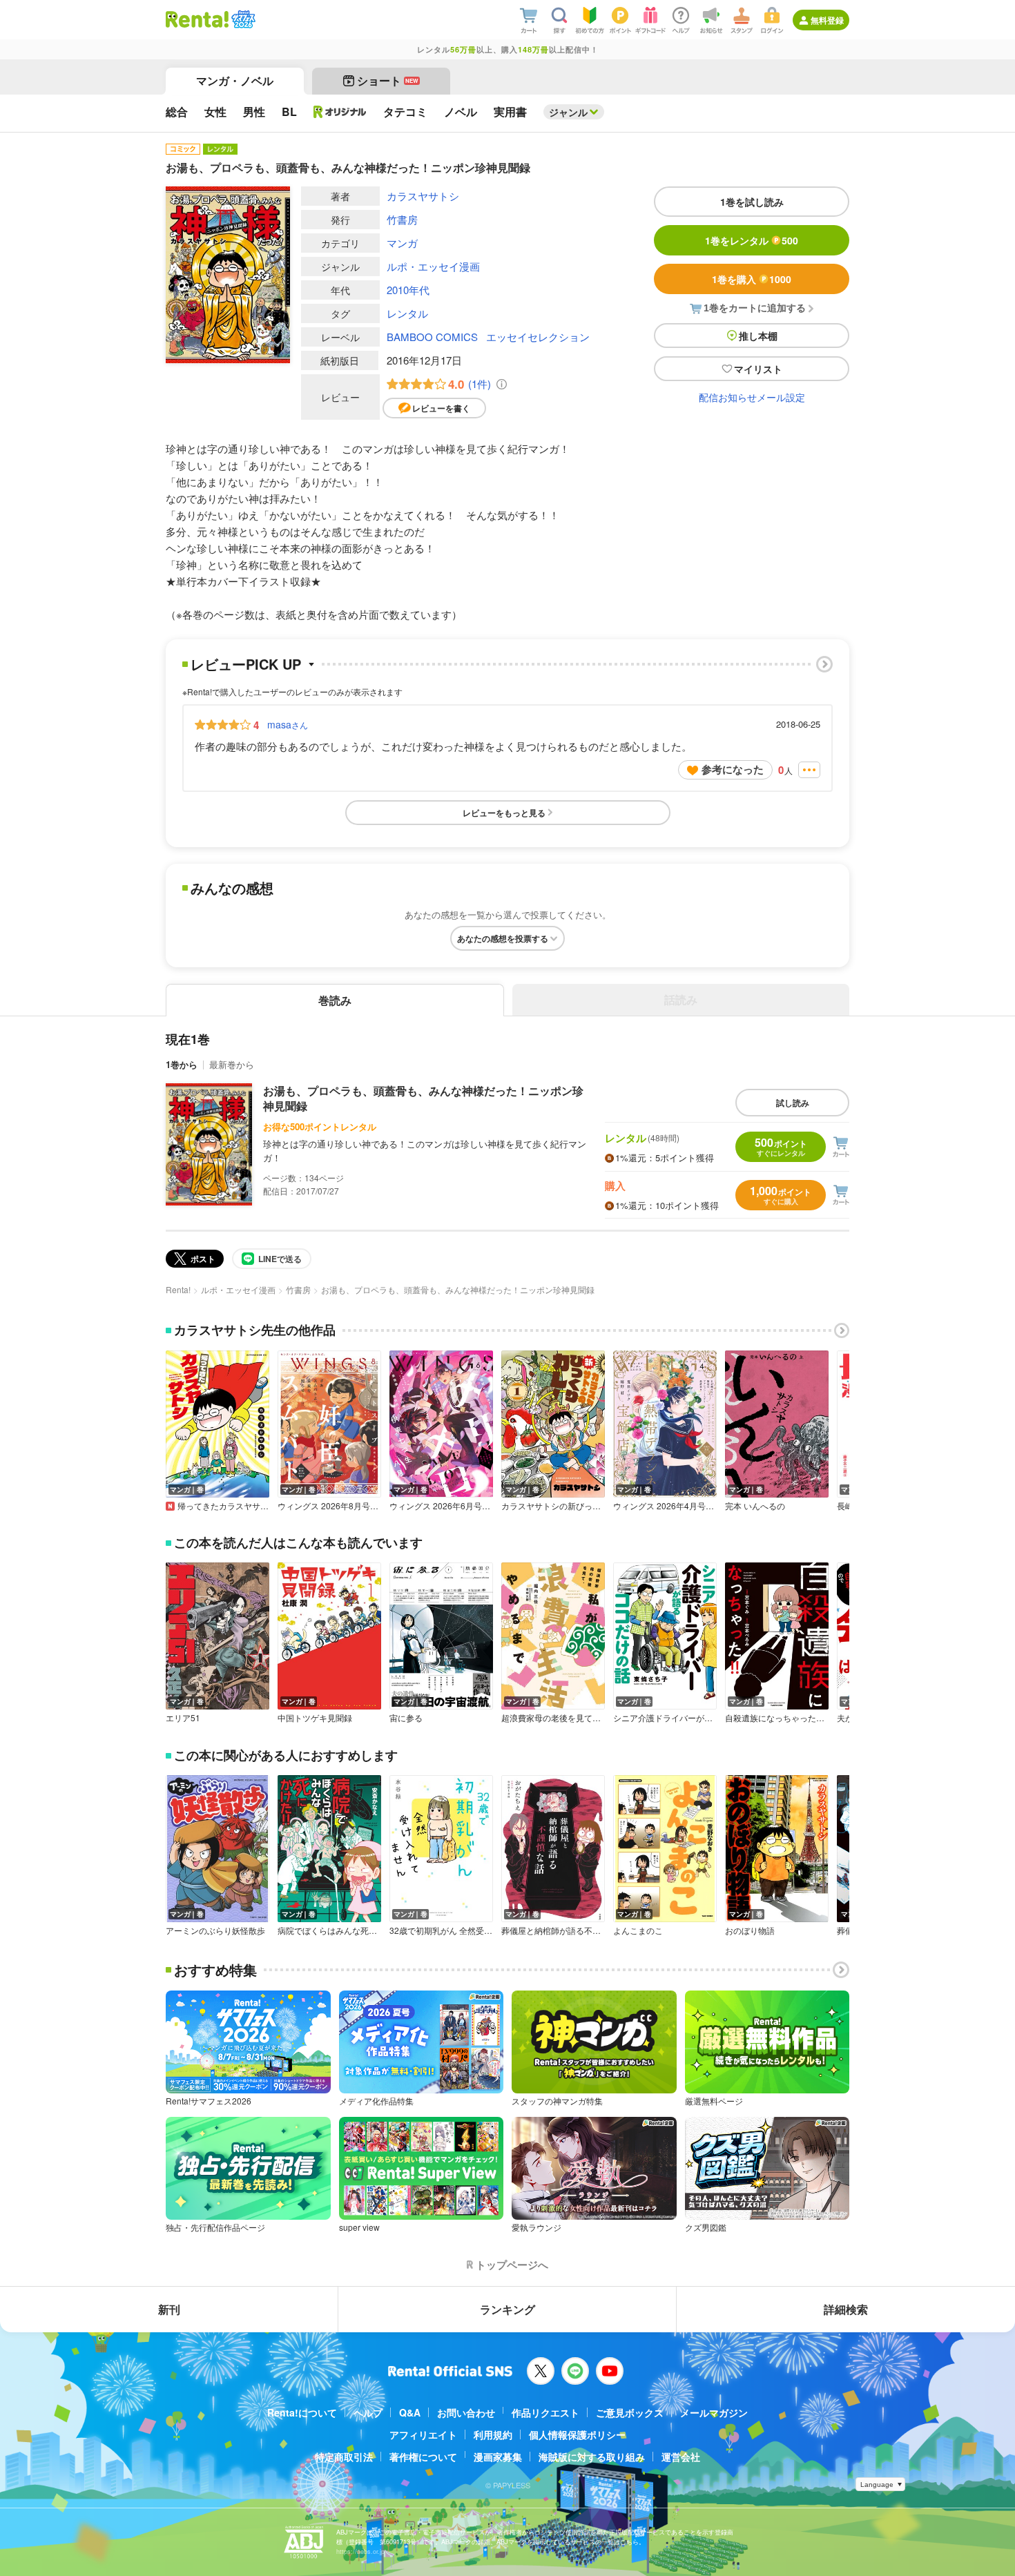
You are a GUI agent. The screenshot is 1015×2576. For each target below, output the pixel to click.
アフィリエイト (423, 2434)
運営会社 (681, 2457)
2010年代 (408, 290)
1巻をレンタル (752, 240)
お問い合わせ (466, 2412)
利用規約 (493, 2434)
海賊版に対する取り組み (592, 2457)
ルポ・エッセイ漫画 (433, 266)
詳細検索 (846, 2309)
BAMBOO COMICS (432, 337)
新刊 (169, 2309)
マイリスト (758, 369)
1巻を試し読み (752, 202)
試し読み (793, 1103)
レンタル (407, 313)
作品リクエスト (545, 2412)
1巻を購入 (752, 279)
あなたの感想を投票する (503, 938)
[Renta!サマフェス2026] (242, 19)
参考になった (733, 769)
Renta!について (302, 2412)
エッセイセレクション (538, 337)
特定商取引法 (344, 2457)
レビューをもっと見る (504, 813)
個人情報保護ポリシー (577, 2434)
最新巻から (232, 1064)
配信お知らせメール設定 (752, 397)
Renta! (178, 1289)
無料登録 (827, 20)
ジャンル (568, 112)
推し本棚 (758, 336)
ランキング (507, 2309)
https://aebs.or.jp (360, 2551)
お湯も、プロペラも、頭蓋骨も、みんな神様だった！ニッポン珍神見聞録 (423, 1098)
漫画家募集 (498, 2457)
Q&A (410, 2412)
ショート (388, 80)
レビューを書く (441, 408)
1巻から (182, 1064)
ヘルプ (368, 2412)
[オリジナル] (340, 112)
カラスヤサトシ (423, 196)
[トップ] (197, 19)
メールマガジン (714, 2412)
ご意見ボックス (630, 2412)
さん (288, 724)
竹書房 (402, 219)
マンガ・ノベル (235, 80)
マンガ (402, 243)
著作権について (423, 2457)
